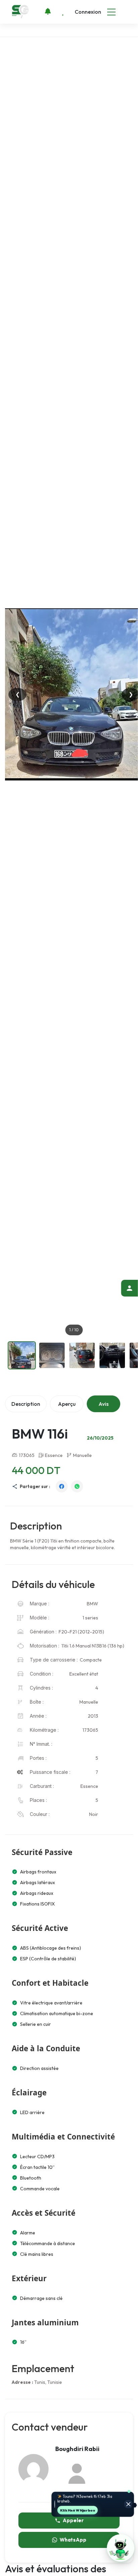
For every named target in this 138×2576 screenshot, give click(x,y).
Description (26, 1404)
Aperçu (67, 1404)
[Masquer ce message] (128, 2505)
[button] (121, 2548)
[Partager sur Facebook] (62, 1486)
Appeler (73, 2520)
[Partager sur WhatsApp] (77, 1486)
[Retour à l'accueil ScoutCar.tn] (21, 12)
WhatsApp (73, 2540)
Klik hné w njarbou (78, 2510)
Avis (103, 1404)
